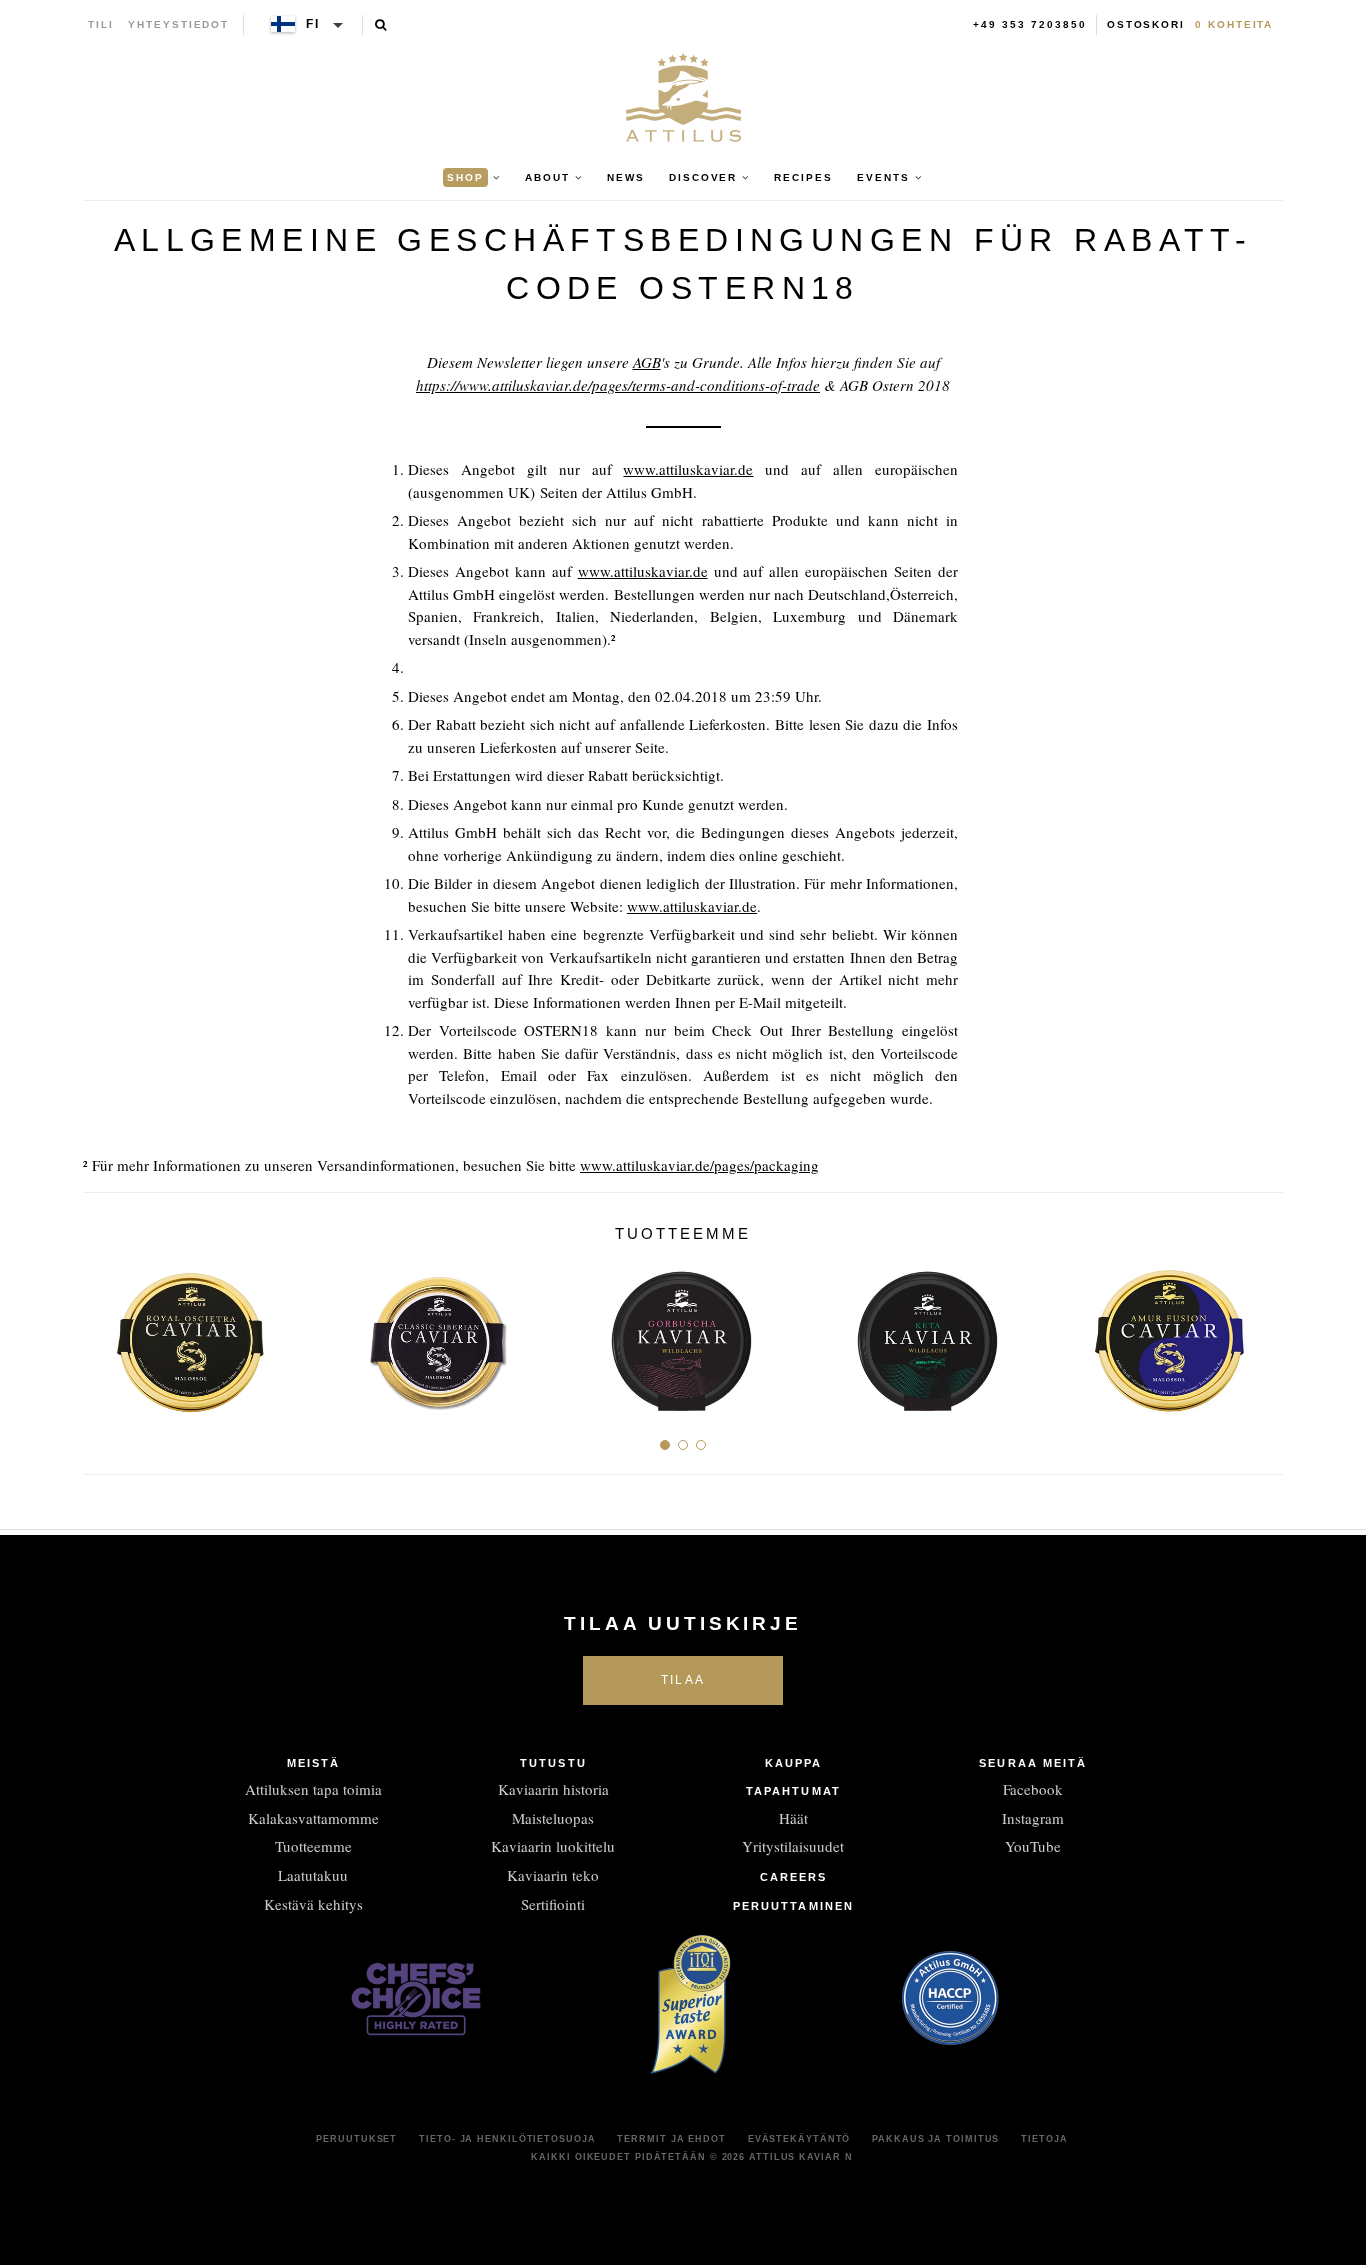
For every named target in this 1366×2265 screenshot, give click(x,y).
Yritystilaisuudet (793, 1846)
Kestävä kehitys (313, 1904)
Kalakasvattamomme (313, 1818)
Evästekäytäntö (799, 2139)
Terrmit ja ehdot (671, 2139)
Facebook (1033, 1789)
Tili (101, 24)
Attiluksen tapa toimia (313, 1789)
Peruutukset (356, 2139)
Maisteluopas (553, 1818)
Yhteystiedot (178, 24)
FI (313, 24)
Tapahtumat (793, 1791)
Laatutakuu (313, 1875)
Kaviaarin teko (553, 1875)
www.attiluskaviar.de (688, 469)
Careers (794, 1877)
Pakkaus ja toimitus (935, 2139)
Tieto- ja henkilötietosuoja (507, 2139)
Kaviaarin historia (553, 1789)
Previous (105, 1333)
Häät (793, 1818)
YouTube (1033, 1846)
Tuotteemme (313, 1846)
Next (1260, 1333)
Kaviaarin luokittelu (553, 1846)
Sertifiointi (553, 1904)
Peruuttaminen (793, 1906)
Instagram (1033, 1818)
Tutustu (553, 1763)
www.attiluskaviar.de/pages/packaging (699, 1165)
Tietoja (1044, 2139)
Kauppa (794, 1763)
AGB (647, 362)
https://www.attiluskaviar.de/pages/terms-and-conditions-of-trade (618, 385)
